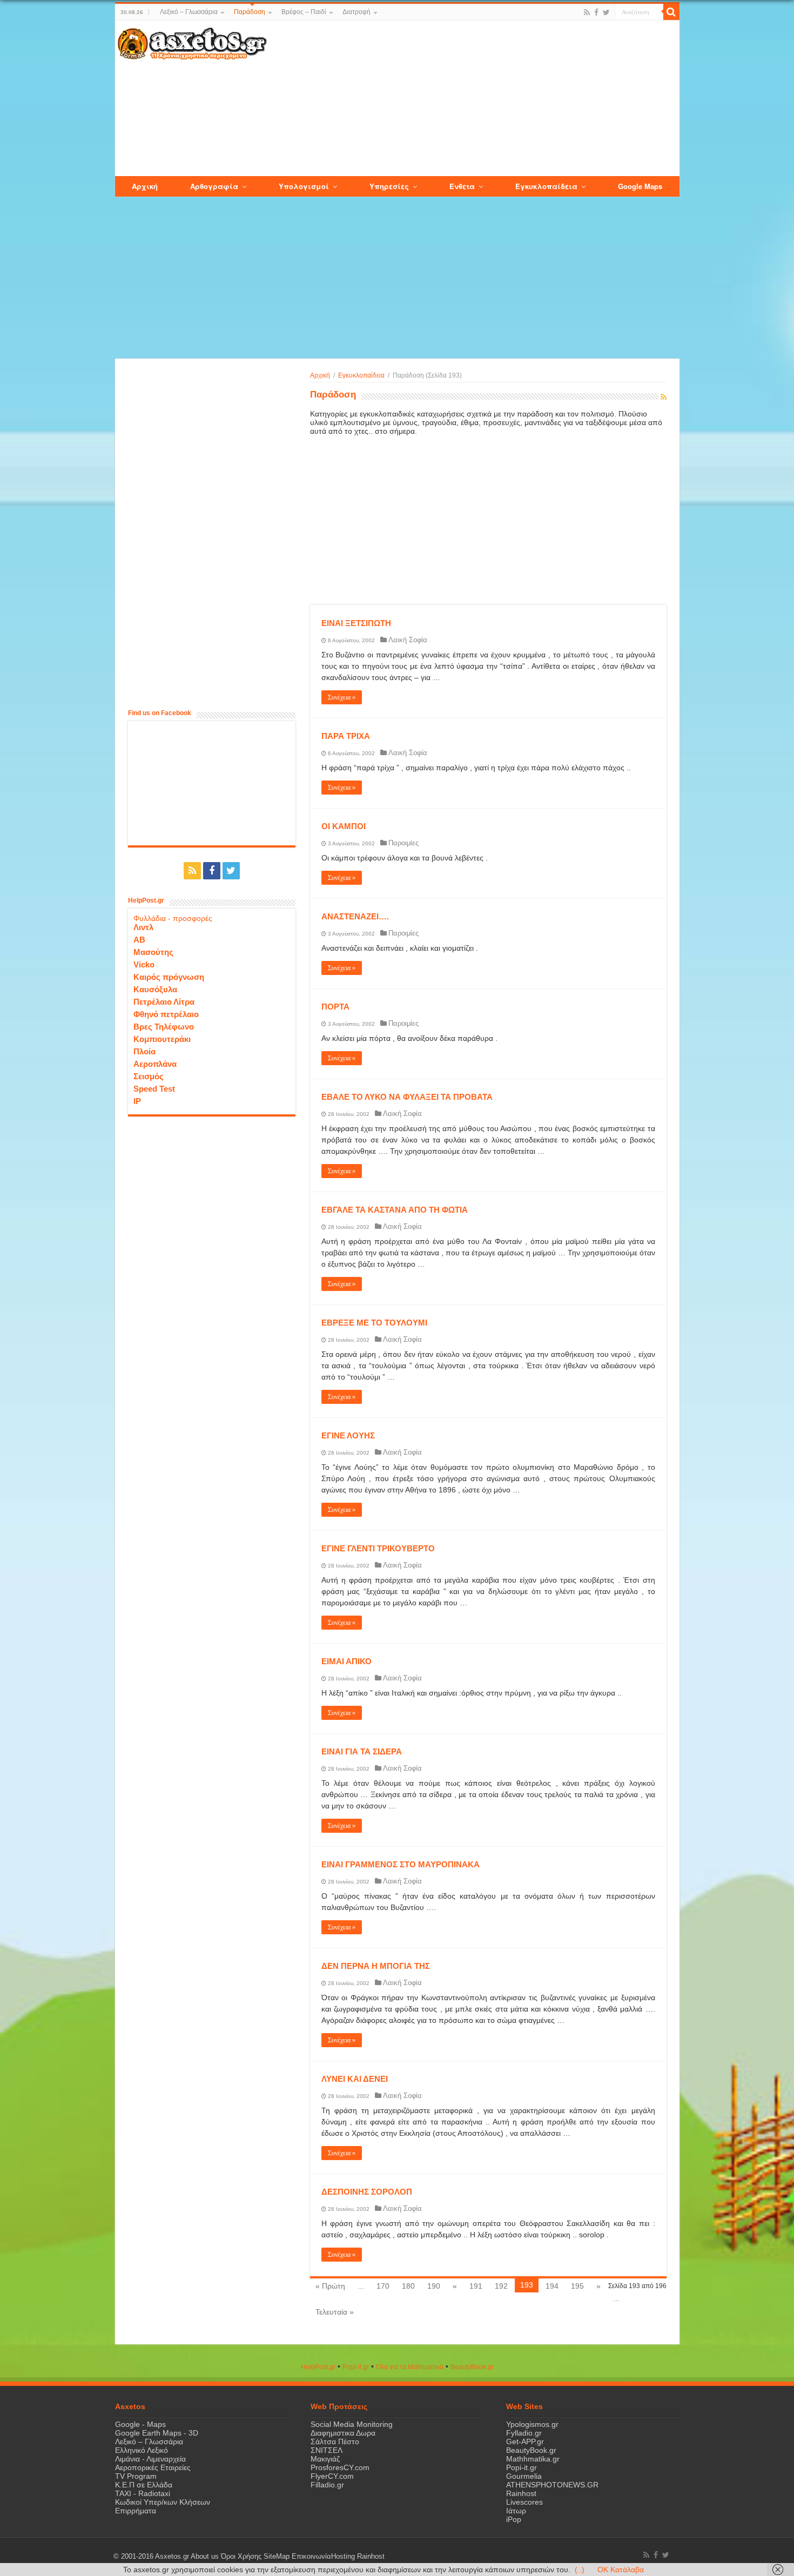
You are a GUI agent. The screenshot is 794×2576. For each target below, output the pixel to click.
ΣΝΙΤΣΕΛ (327, 2450)
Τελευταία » (335, 2312)
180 (408, 2286)
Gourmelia (524, 2476)
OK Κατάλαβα (621, 2570)
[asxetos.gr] (192, 42)
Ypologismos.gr (532, 2424)
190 (434, 2286)
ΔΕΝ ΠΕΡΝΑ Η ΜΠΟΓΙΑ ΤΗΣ (376, 1966)
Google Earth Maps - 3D (157, 2433)
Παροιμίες (403, 843)
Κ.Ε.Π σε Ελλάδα (144, 2485)
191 (476, 2286)
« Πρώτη (330, 2286)
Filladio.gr (327, 2485)
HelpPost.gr (318, 2367)
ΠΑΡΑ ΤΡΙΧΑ (346, 736)
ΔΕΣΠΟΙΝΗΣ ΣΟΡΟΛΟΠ (367, 2192)
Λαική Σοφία (408, 640)
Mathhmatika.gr (533, 2459)
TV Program (136, 2476)
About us (205, 2557)
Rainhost (521, 2493)
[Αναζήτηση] (671, 12)
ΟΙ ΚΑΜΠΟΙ (344, 826)
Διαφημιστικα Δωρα (343, 2433)
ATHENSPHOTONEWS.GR (552, 2485)
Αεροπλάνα (155, 1064)
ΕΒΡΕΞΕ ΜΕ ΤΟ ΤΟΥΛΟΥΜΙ (374, 1323)
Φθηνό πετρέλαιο (166, 1014)
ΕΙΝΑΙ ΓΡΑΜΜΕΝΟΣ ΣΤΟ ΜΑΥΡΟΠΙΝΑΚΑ (401, 1864)
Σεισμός (149, 1076)
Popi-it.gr (356, 2367)
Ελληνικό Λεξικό (142, 2450)
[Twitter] (606, 12)
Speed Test (154, 1089)
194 (552, 2286)
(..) (580, 2570)
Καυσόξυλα (155, 989)
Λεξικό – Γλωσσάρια (189, 12)
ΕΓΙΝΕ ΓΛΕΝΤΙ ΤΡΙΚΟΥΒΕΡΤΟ (378, 1548)
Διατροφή (356, 12)
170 (383, 2286)
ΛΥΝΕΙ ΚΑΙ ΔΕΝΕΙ (355, 2079)
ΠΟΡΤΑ (335, 1007)
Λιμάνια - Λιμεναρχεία (150, 2459)
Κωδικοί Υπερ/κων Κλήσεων (163, 2502)
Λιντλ (143, 927)
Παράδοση (250, 12)
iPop (514, 2519)
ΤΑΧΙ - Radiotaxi (143, 2493)
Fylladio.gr (524, 2433)
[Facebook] (596, 12)
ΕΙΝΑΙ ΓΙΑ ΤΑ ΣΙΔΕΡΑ (362, 1751)
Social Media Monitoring (352, 2424)
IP (137, 1101)
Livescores (524, 2502)
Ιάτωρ (516, 2511)
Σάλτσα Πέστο (335, 2442)
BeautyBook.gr (531, 2450)
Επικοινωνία (311, 2557)
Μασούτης (153, 952)
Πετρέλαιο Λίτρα (164, 1002)
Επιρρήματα (136, 2511)
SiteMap (277, 2557)
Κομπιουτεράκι (162, 1039)
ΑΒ (139, 940)
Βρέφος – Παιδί (304, 12)
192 (501, 2286)
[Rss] (587, 12)
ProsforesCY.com (340, 2467)
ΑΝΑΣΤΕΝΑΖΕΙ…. (355, 916)
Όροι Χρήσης (241, 2557)
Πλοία (144, 1051)
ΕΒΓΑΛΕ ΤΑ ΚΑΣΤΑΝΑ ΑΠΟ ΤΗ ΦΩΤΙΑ (395, 1210)
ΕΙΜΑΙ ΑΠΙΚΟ (346, 1661)
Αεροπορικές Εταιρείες (153, 2467)
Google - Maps (140, 2424)
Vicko (144, 964)
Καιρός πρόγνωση (169, 977)
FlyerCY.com (332, 2476)
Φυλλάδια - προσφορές (173, 918)
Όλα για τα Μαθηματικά (410, 2367)
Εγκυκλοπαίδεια (361, 375)
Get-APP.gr (525, 2442)
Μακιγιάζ (325, 2459)
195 (577, 2286)
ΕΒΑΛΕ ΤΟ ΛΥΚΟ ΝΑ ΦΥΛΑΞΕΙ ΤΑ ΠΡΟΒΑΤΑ (407, 1097)
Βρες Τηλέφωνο (164, 1027)
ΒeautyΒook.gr (472, 2367)
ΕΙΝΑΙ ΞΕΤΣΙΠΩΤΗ (356, 623)
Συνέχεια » (342, 697)
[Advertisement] (473, 99)
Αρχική (320, 375)
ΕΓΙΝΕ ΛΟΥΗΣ (348, 1435)
